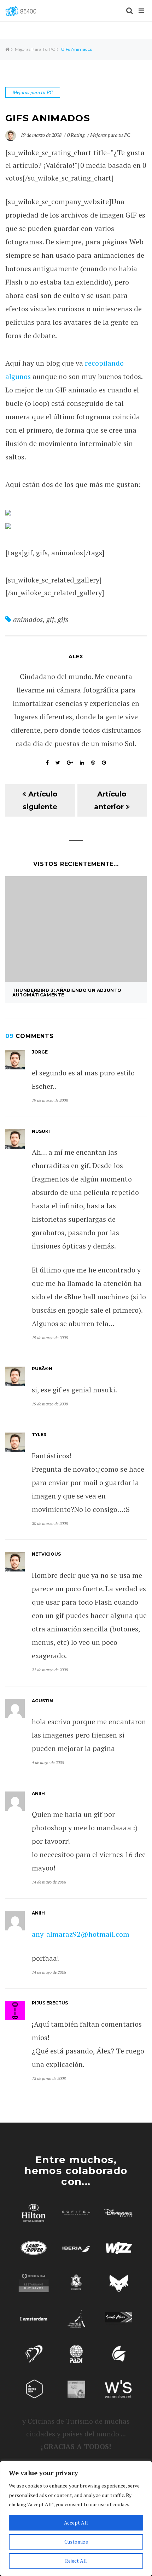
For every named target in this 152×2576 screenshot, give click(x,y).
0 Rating (76, 135)
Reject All (76, 2561)
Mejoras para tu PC (35, 49)
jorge (40, 1052)
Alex (76, 657)
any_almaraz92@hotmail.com (81, 1934)
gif (50, 619)
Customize (76, 2542)
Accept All (76, 2523)
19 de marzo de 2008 (42, 135)
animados (28, 619)
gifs (63, 619)
